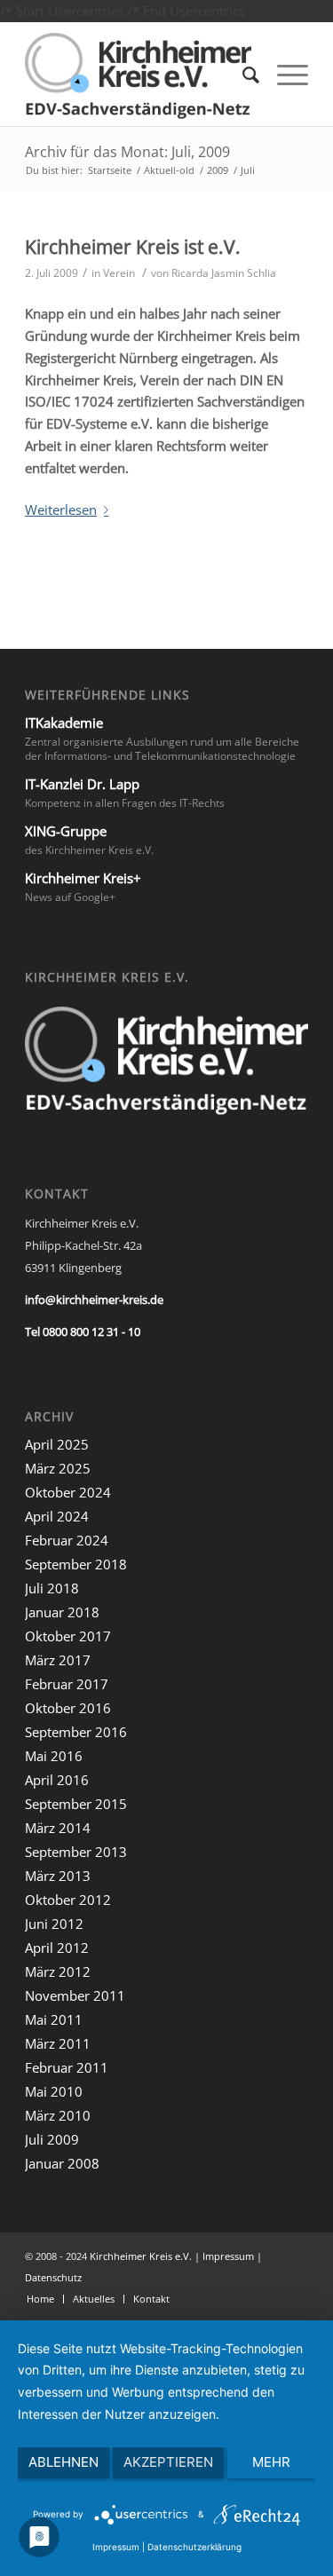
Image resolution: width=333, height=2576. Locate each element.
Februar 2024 (67, 1540)
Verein (119, 273)
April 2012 (57, 1948)
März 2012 (58, 1972)
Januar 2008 (62, 2163)
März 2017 (58, 1660)
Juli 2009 (52, 2139)
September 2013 (76, 1852)
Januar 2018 (62, 1612)
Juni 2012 (54, 1924)
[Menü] (284, 74)
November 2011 (75, 1995)
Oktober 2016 (68, 1708)
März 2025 (58, 1468)
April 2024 (57, 1516)
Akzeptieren (168, 2462)
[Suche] (242, 74)
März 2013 (58, 1876)
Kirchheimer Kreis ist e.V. (133, 247)
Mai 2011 (54, 2019)
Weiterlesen (61, 510)
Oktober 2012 (68, 1900)
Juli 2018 (52, 1588)
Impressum (228, 2256)
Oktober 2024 (68, 1492)
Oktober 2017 (68, 1636)
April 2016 (57, 1780)
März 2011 (58, 2043)
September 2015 (76, 1804)
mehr (271, 2462)
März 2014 (58, 1828)
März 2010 (58, 2115)
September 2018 (76, 1564)
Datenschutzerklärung (194, 2547)
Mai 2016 (54, 1756)
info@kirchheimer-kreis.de (94, 1300)
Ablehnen (63, 2462)
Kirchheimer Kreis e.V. (141, 2256)
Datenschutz (53, 2277)
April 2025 (57, 1444)
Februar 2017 (67, 1684)
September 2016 (76, 1732)
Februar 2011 (67, 2067)
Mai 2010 (54, 2091)
